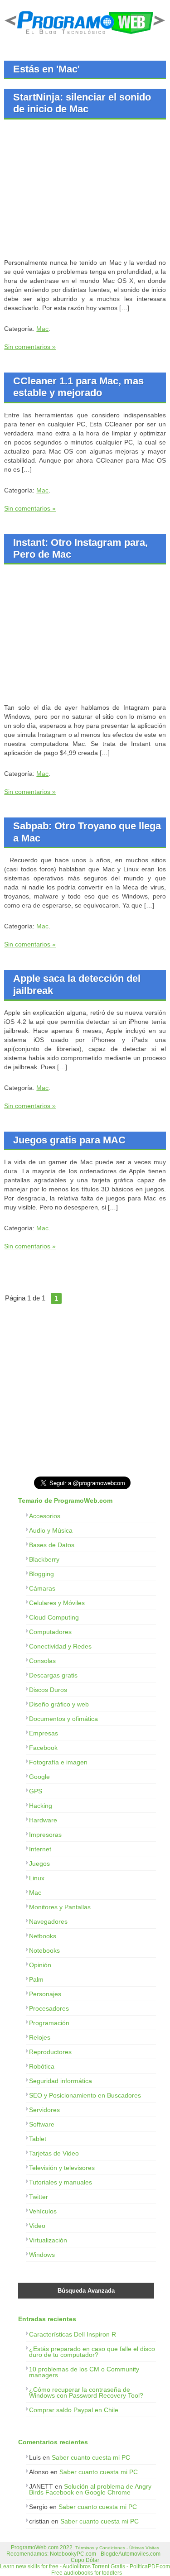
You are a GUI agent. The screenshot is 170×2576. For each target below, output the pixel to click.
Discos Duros (48, 1690)
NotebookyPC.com (73, 2554)
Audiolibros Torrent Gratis (94, 2566)
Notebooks (44, 1950)
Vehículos (43, 2211)
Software (42, 2124)
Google (39, 1777)
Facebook (43, 1748)
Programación (49, 2023)
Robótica (42, 2066)
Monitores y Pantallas (60, 1907)
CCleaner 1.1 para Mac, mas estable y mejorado (78, 387)
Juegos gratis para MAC (69, 1140)
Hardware (43, 1820)
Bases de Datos (52, 1545)
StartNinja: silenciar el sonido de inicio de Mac (82, 103)
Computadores (50, 1632)
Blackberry (44, 1559)
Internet (40, 1849)
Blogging (41, 1574)
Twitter (39, 2197)
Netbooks (43, 1936)
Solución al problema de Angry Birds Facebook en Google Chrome (90, 2489)
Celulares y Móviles (57, 1603)
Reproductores (50, 2052)
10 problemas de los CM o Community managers (84, 2372)
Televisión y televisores (62, 2168)
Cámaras (42, 1588)
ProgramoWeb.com (35, 2547)
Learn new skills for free (29, 2566)
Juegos (39, 1864)
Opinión (40, 1965)
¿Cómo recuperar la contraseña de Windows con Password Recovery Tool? (86, 2392)
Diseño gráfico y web (59, 1704)
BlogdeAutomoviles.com (131, 2554)
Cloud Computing (54, 1617)
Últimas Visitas (144, 2548)
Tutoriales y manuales (61, 2182)
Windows (42, 2255)
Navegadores (48, 1921)
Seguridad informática (61, 2081)
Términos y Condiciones (100, 2548)
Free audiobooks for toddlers (87, 2573)
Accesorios (45, 1516)
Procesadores (49, 2008)
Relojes (40, 2037)
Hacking (41, 1806)
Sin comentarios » (30, 347)
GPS (36, 1791)
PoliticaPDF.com (150, 2566)
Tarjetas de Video (54, 2153)
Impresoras (45, 1835)
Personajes (45, 1994)
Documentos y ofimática (63, 1719)
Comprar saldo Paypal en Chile (74, 2410)
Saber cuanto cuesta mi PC (91, 2457)
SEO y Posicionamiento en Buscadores (85, 2095)
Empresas (44, 1733)
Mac (42, 329)
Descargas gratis (53, 1675)
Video (37, 2226)
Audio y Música (51, 1530)
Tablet (38, 2139)
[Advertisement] (80, 190)
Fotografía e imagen (58, 1762)
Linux (37, 1878)
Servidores (44, 2110)
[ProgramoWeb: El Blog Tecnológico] (85, 36)
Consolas (42, 1661)
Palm (36, 1979)
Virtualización (48, 2240)
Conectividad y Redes (60, 1646)
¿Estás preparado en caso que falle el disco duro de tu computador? (92, 2352)
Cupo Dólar (85, 2560)
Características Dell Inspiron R (73, 2334)
